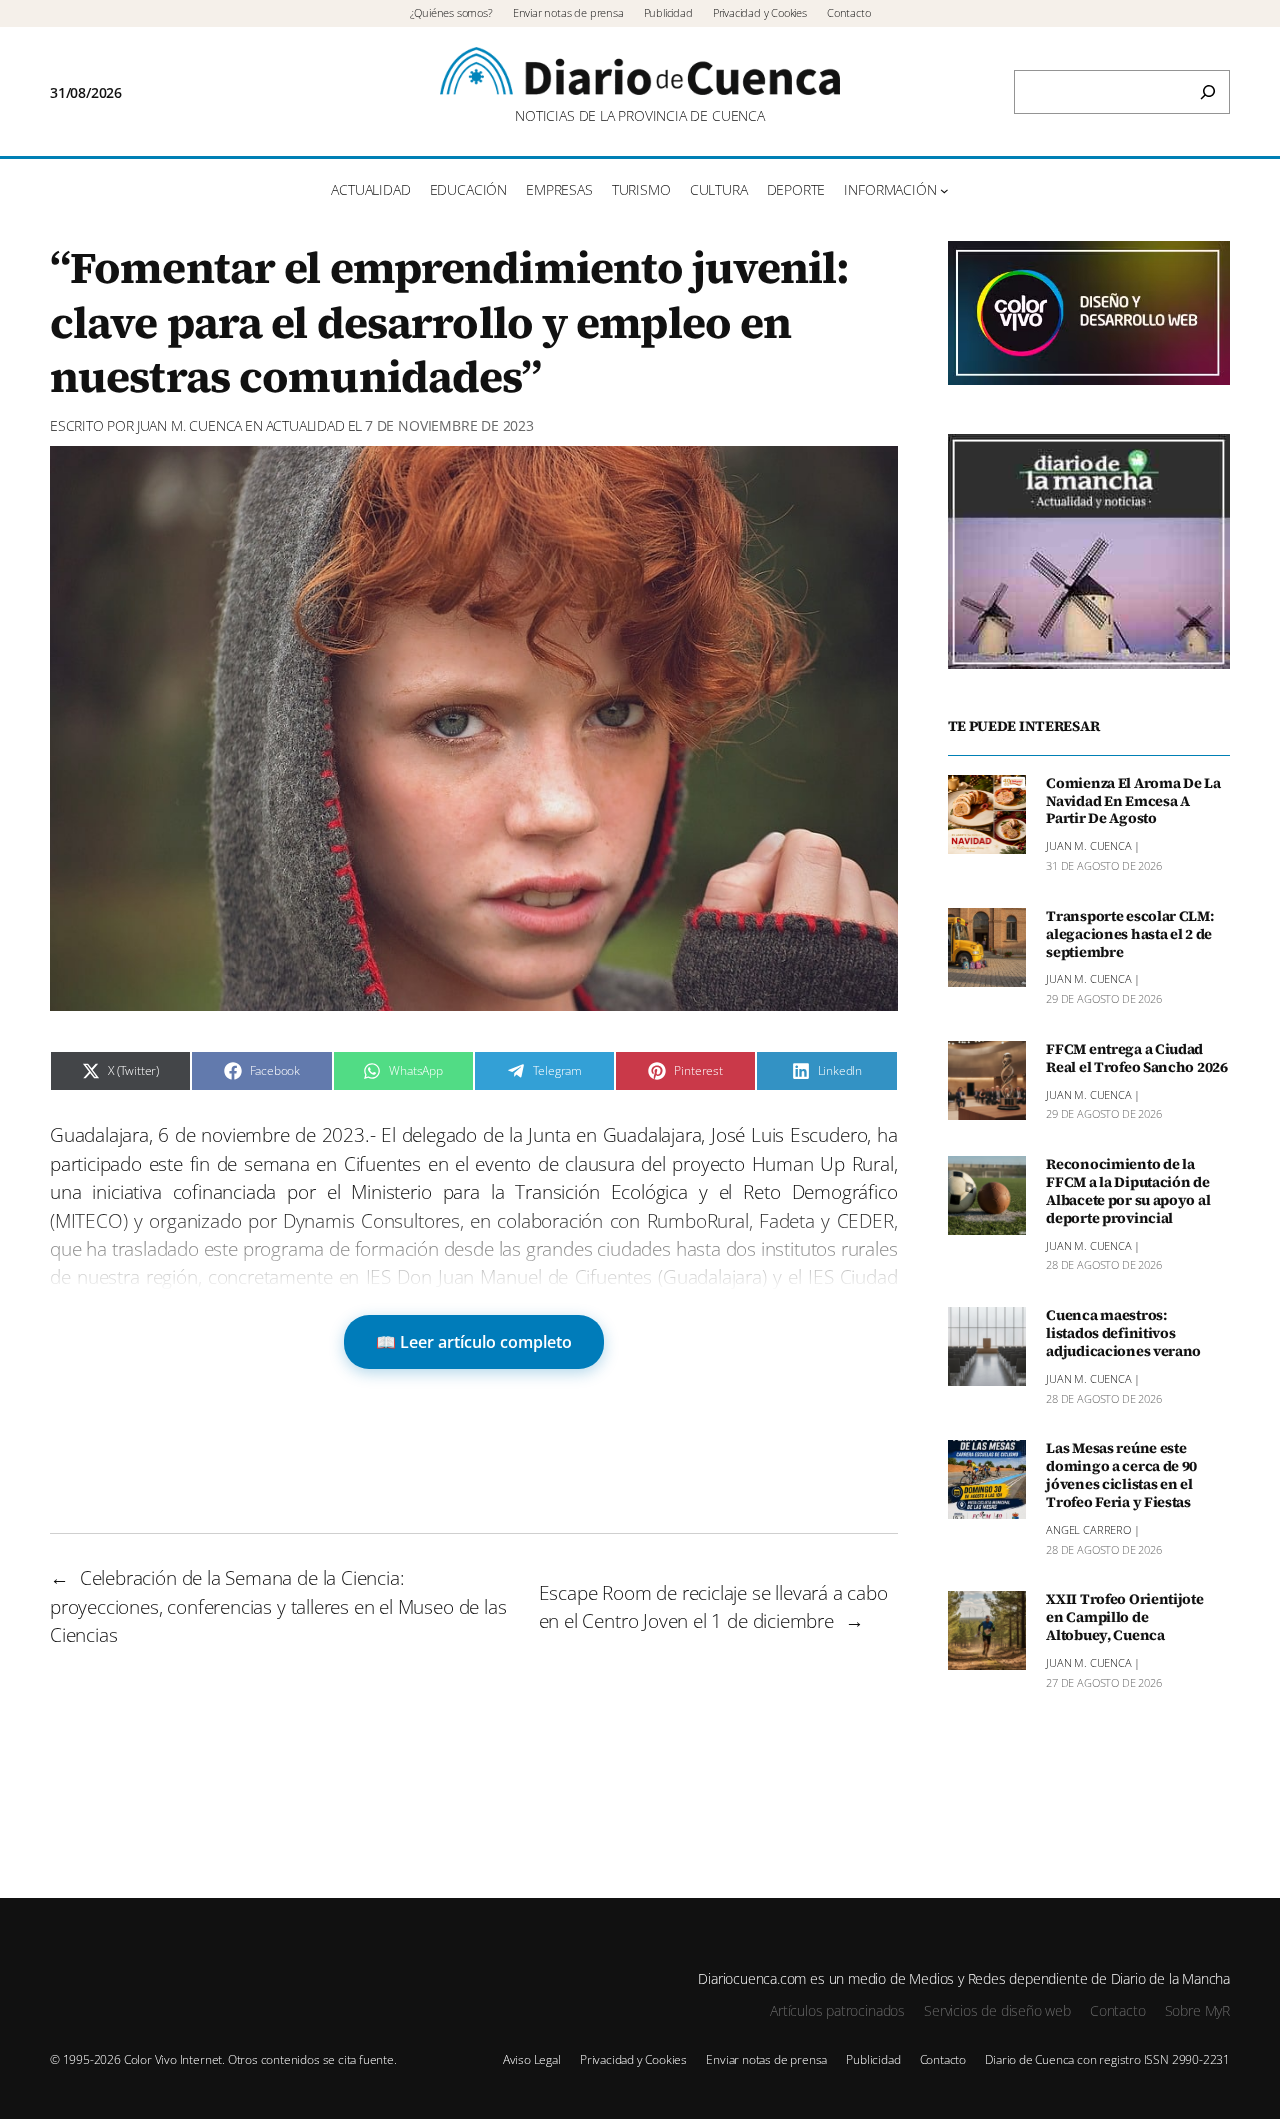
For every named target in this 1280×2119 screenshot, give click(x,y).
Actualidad (305, 425)
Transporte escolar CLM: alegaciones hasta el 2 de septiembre (1129, 935)
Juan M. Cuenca (189, 425)
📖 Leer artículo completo (474, 1342)
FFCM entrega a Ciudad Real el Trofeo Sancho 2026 (1137, 1059)
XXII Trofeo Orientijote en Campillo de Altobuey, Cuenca (1124, 1618)
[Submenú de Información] (944, 190)
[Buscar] (1208, 92)
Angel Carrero (1088, 1529)
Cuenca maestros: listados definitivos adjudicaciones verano (1123, 1334)
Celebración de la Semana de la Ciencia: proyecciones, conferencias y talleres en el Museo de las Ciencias (278, 1606)
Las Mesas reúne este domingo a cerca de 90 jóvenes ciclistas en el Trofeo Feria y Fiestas (1121, 1475)
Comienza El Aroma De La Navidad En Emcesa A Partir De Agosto (1133, 802)
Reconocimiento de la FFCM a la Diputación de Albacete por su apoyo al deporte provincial (1128, 1191)
